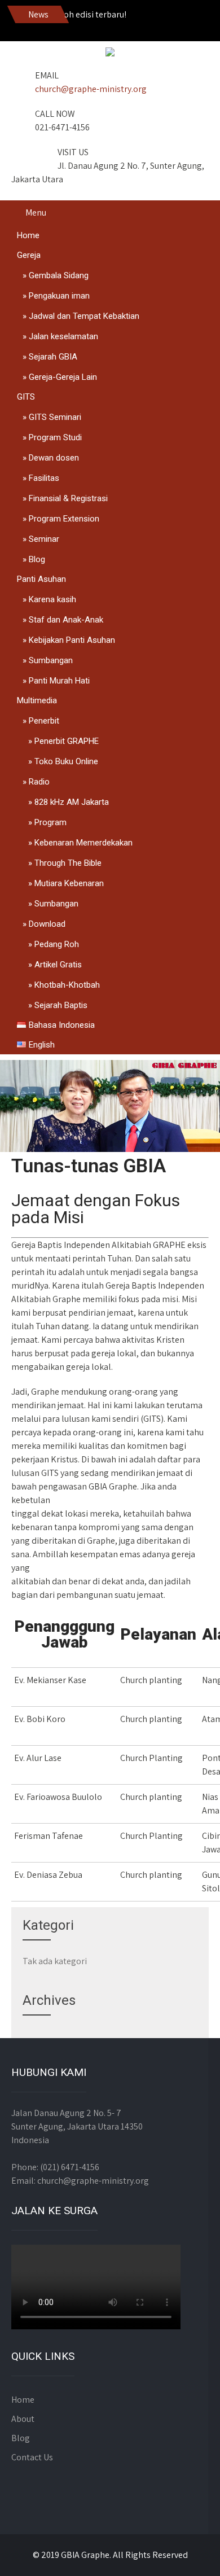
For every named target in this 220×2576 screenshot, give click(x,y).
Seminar (44, 539)
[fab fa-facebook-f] (76, 23)
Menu (36, 213)
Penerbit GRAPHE (67, 741)
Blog (37, 559)
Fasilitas (44, 478)
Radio (39, 782)
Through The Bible (68, 863)
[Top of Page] (188, 2552)
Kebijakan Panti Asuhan (72, 640)
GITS (26, 397)
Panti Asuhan (41, 579)
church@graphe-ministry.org (91, 89)
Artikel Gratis (58, 965)
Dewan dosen (54, 458)
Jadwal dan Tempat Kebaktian (84, 316)
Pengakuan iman (59, 296)
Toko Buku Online (66, 761)
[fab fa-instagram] (100, 23)
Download (47, 924)
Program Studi (55, 437)
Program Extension (64, 519)
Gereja (29, 255)
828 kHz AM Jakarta (72, 802)
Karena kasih (52, 599)
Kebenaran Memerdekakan (83, 843)
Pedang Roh (57, 944)
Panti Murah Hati (59, 681)
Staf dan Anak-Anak (66, 620)
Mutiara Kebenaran (69, 883)
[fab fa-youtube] (125, 23)
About (23, 2419)
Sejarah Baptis (61, 1005)
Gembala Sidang (59, 275)
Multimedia (37, 700)
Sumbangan (51, 660)
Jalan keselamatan (63, 336)
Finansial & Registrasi (68, 498)
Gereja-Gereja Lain (63, 377)
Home (28, 235)
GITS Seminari (55, 417)
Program (50, 822)
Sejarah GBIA (53, 357)
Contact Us (32, 2457)
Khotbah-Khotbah (67, 985)
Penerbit (44, 721)
